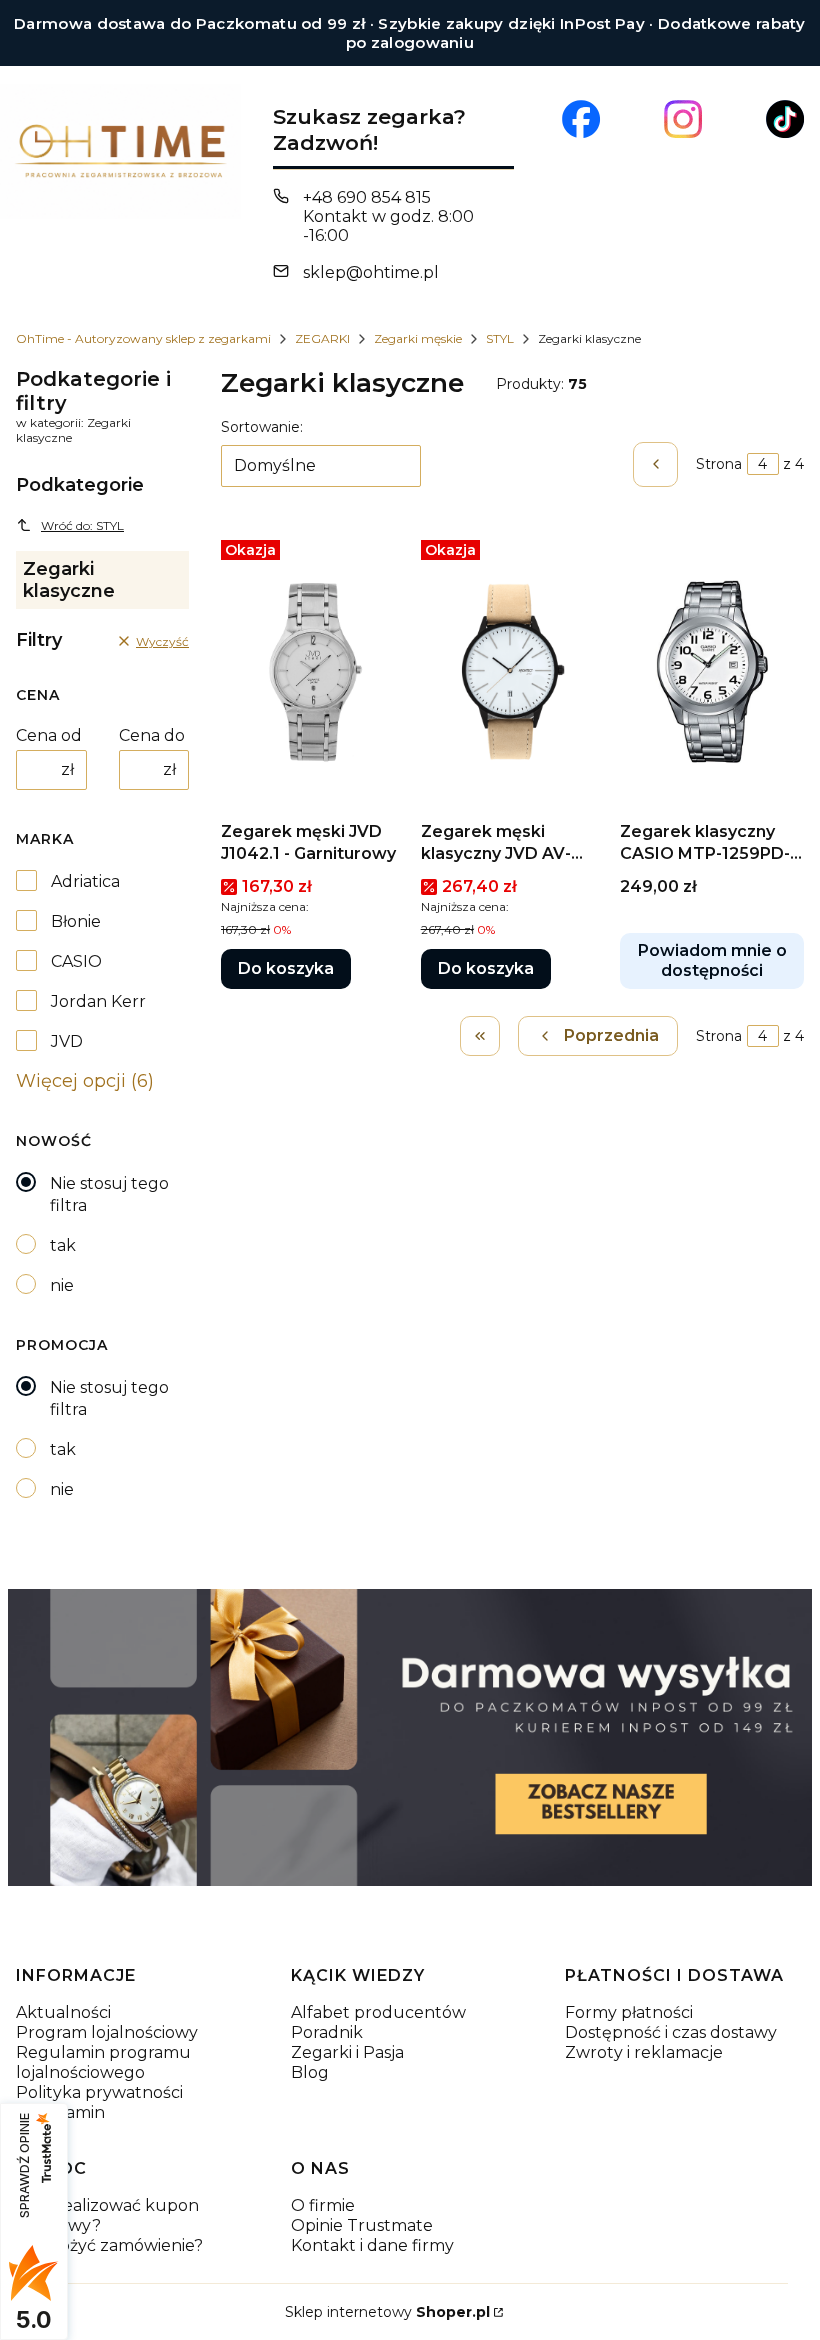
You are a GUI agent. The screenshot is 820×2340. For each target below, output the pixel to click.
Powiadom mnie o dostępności (712, 960)
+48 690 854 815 (367, 197)
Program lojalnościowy (107, 2032)
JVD (67, 1041)
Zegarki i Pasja (347, 2052)
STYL (500, 338)
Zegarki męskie (418, 338)
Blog (310, 2072)
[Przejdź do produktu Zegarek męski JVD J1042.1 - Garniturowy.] (313, 672)
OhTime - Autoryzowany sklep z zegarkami (143, 338)
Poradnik (327, 2032)
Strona (719, 464)
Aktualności (63, 2012)
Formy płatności (629, 2012)
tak (63, 1245)
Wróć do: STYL (82, 525)
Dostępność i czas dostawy (671, 2032)
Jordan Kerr (98, 1001)
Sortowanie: (262, 427)
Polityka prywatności (99, 2092)
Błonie (76, 921)
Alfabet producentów (378, 2012)
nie (62, 1285)
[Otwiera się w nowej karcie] (581, 119)
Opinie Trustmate (362, 2225)
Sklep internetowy (387, 2312)
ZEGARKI (322, 338)
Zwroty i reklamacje (644, 2052)
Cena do (152, 735)
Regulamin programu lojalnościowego (103, 2062)
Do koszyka (286, 968)
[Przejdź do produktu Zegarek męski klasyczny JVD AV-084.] (513, 672)
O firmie (323, 2205)
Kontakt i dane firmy (372, 2245)
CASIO (76, 961)
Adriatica (85, 881)
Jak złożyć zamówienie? (109, 2245)
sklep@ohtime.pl (371, 272)
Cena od (49, 735)
